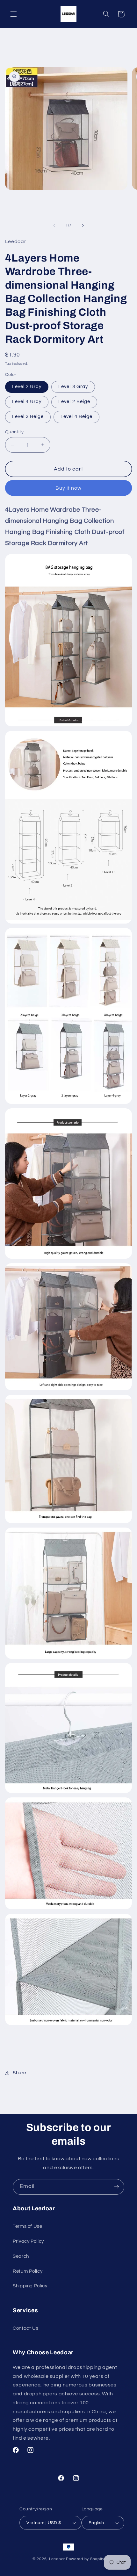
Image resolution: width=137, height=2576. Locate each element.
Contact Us (25, 2328)
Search (21, 2256)
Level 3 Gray (73, 387)
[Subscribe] (117, 2187)
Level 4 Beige (76, 417)
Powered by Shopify (85, 2559)
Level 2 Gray (27, 387)
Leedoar (57, 2559)
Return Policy (28, 2271)
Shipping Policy (30, 2286)
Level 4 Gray (27, 402)
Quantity (14, 432)
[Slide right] (83, 226)
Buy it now (69, 488)
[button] (13, 14)
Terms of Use (28, 2226)
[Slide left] (54, 226)
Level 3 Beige (28, 417)
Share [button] (19, 2073)
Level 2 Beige (74, 402)
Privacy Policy (28, 2241)
